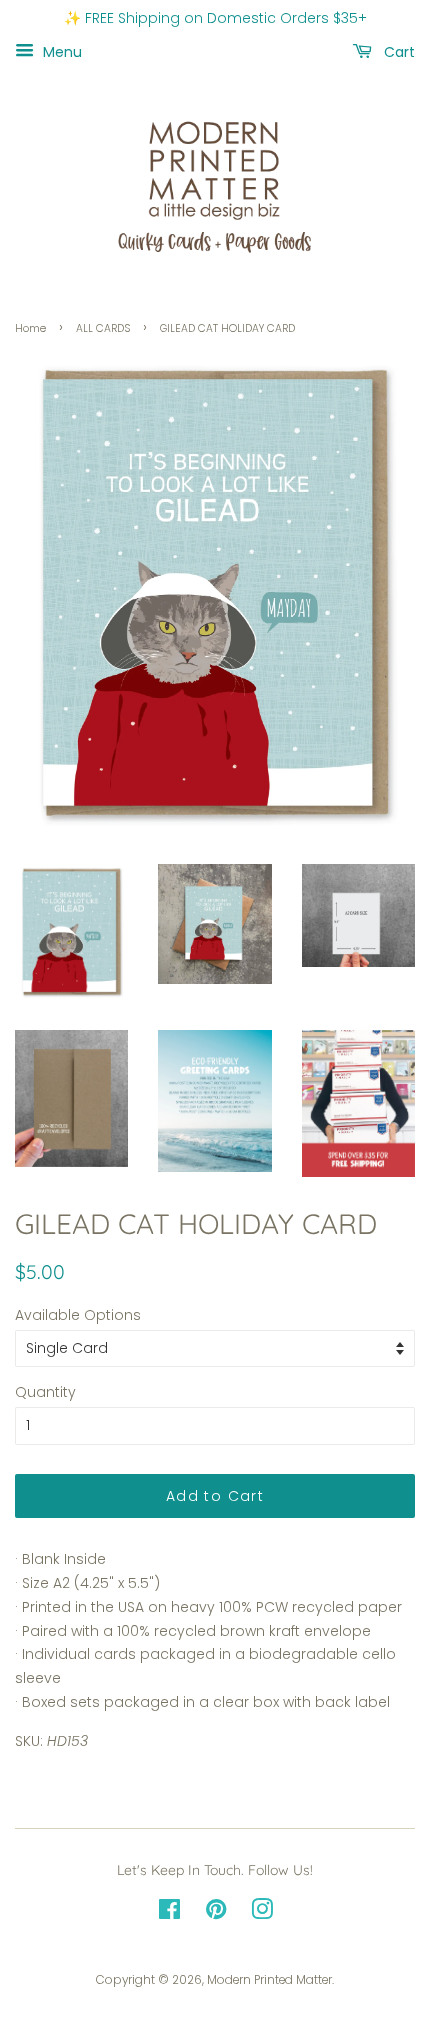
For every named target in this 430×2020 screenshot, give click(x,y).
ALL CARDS (103, 328)
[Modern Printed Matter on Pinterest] (216, 1914)
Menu (60, 51)
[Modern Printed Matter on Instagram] (262, 1914)
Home (30, 328)
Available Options (78, 1315)
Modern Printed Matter (269, 1980)
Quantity (45, 1392)
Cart (397, 51)
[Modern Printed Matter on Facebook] (169, 1914)
